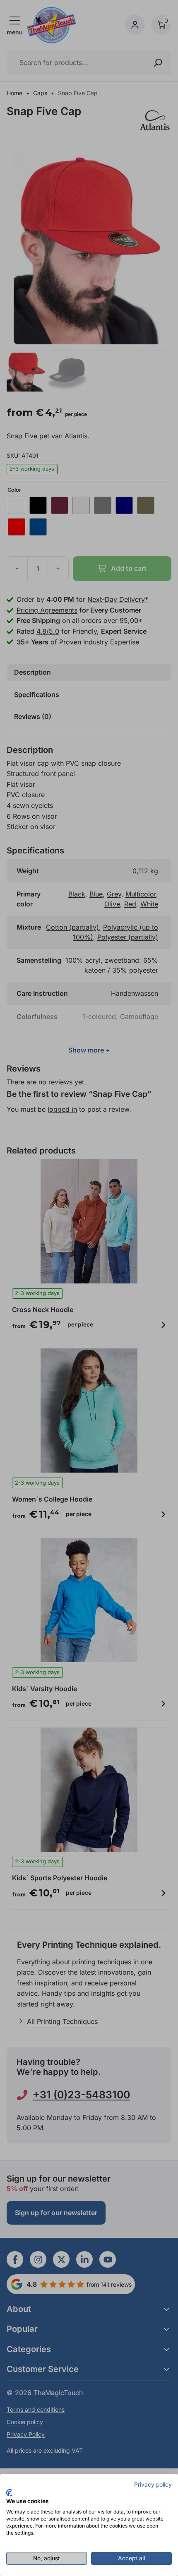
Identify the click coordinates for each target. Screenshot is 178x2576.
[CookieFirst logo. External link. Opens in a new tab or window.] (9, 2493)
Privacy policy (153, 2485)
